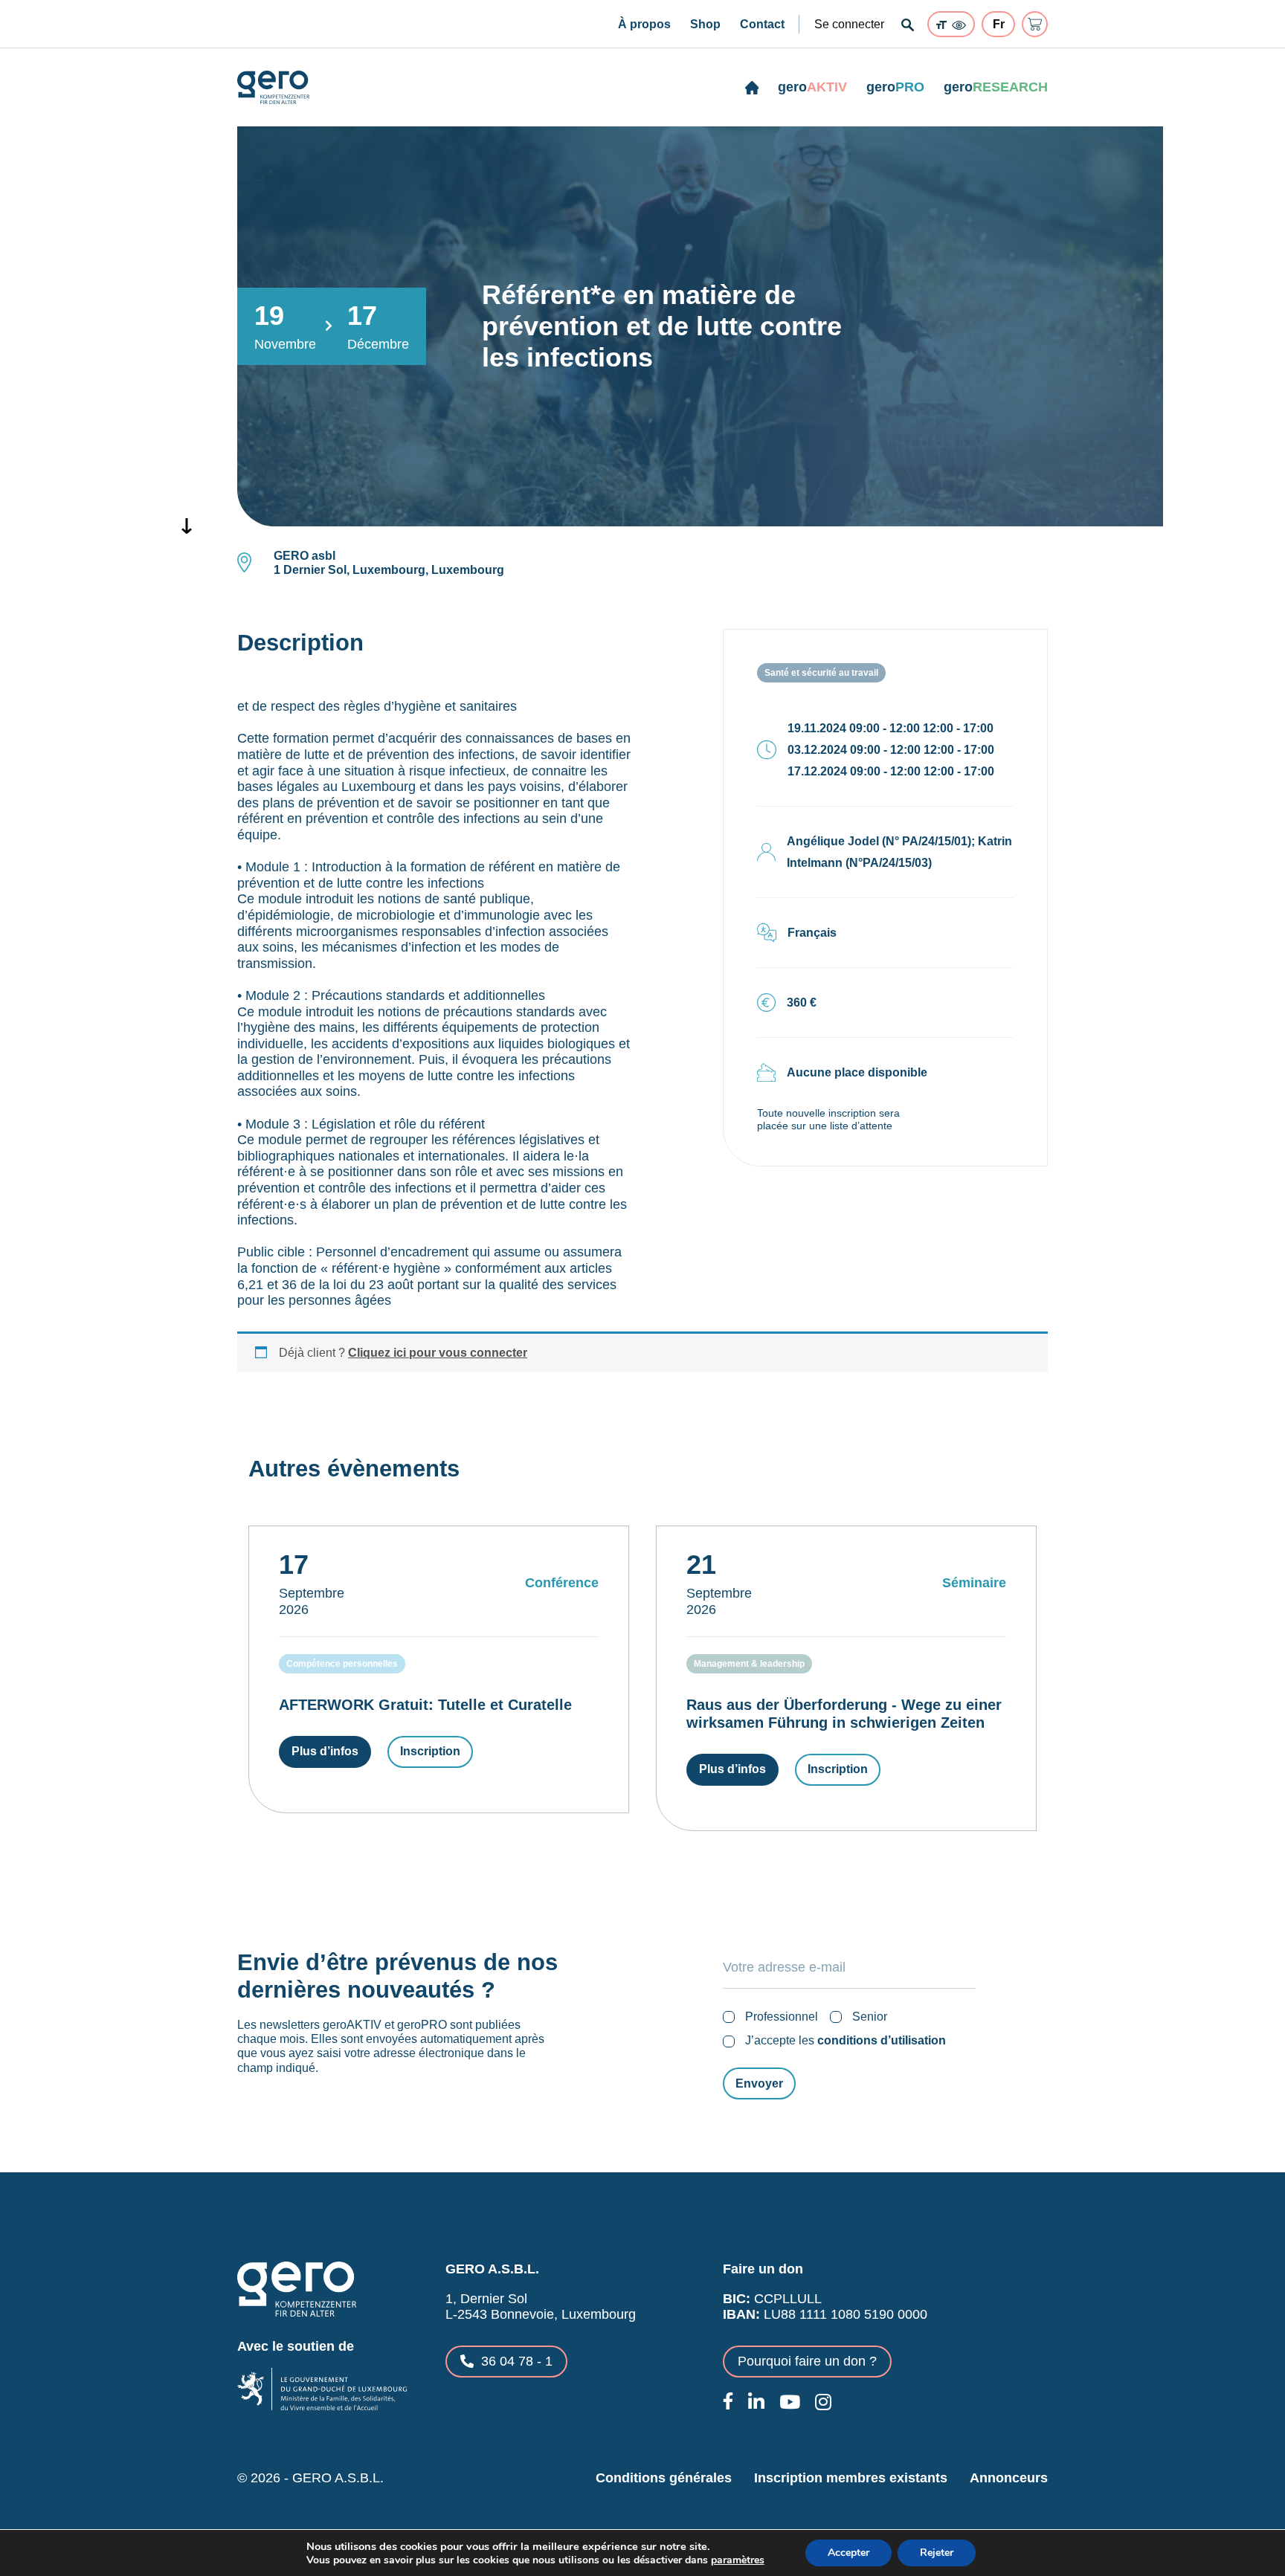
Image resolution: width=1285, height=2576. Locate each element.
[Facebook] (728, 2401)
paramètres (738, 2560)
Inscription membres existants (851, 2478)
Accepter (848, 2553)
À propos (644, 24)
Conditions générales (664, 2478)
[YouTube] (790, 2402)
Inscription (430, 1751)
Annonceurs (1009, 2478)
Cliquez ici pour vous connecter (438, 1353)
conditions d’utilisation (882, 2040)
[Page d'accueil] (752, 88)
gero (812, 87)
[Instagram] (823, 2402)
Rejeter (937, 2553)
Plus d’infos (325, 1751)
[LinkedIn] (756, 2402)
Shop (705, 24)
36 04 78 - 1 (517, 2361)
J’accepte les (846, 2040)
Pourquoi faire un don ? (807, 2361)
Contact (762, 24)
